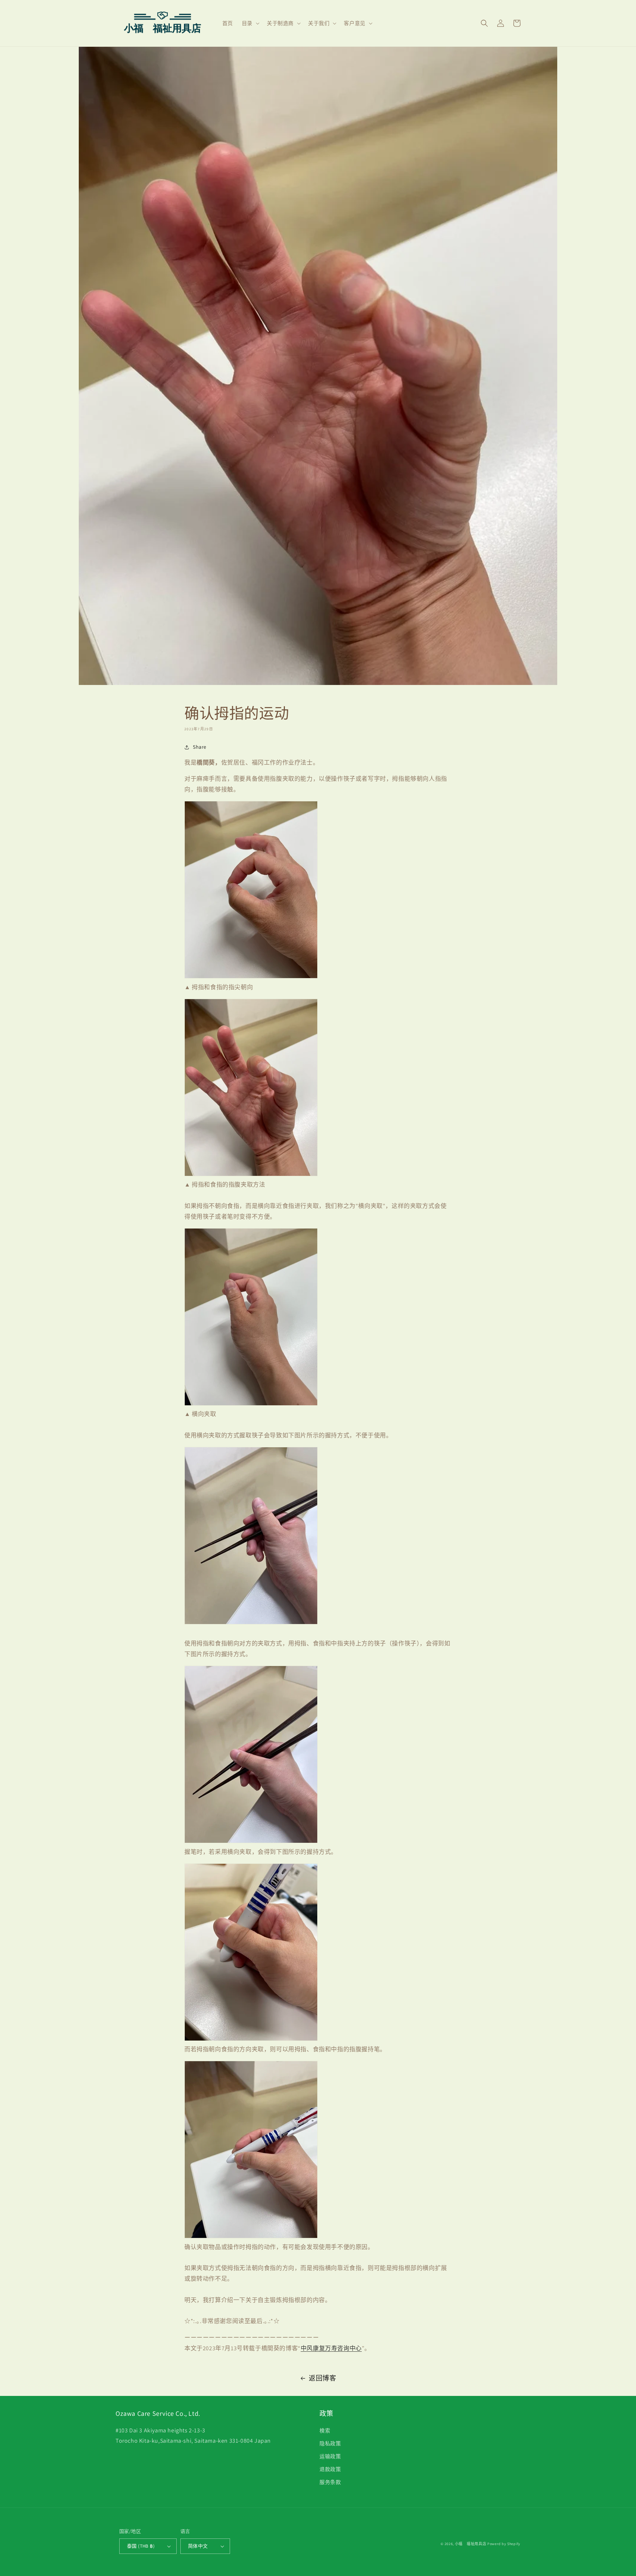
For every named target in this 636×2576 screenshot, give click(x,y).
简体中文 (198, 2546)
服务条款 (330, 2482)
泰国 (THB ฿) (141, 2546)
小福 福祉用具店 (471, 2544)
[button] (250, 23)
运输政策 (330, 2456)
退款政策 (330, 2469)
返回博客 (322, 2378)
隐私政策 (330, 2443)
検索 (325, 2431)
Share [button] (200, 747)
